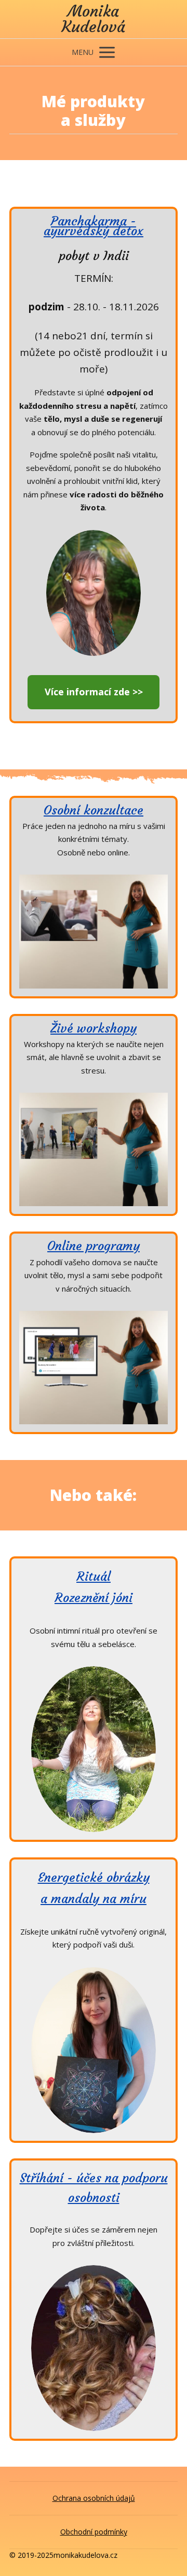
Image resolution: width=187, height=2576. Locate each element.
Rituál (94, 1577)
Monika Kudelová (94, 19)
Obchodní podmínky (94, 2532)
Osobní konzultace (94, 810)
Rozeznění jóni (94, 1598)
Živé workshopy (94, 1028)
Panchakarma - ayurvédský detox (94, 226)
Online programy (94, 1246)
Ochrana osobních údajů (94, 2498)
